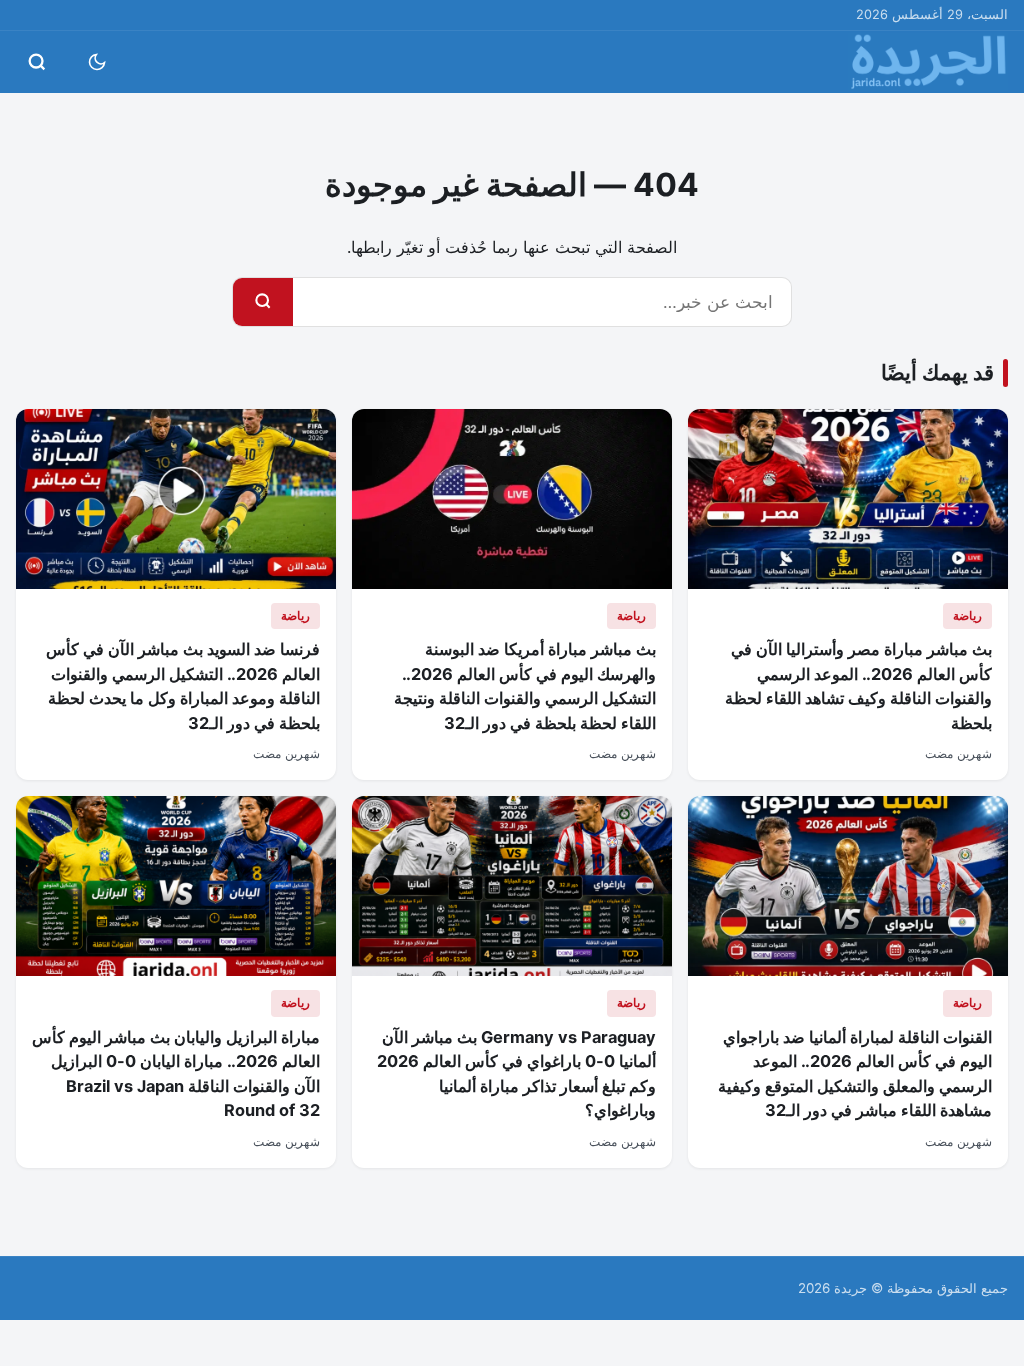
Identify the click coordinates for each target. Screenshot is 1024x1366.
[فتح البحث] (37, 62)
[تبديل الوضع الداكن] (97, 62)
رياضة (967, 615)
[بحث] (263, 302)
